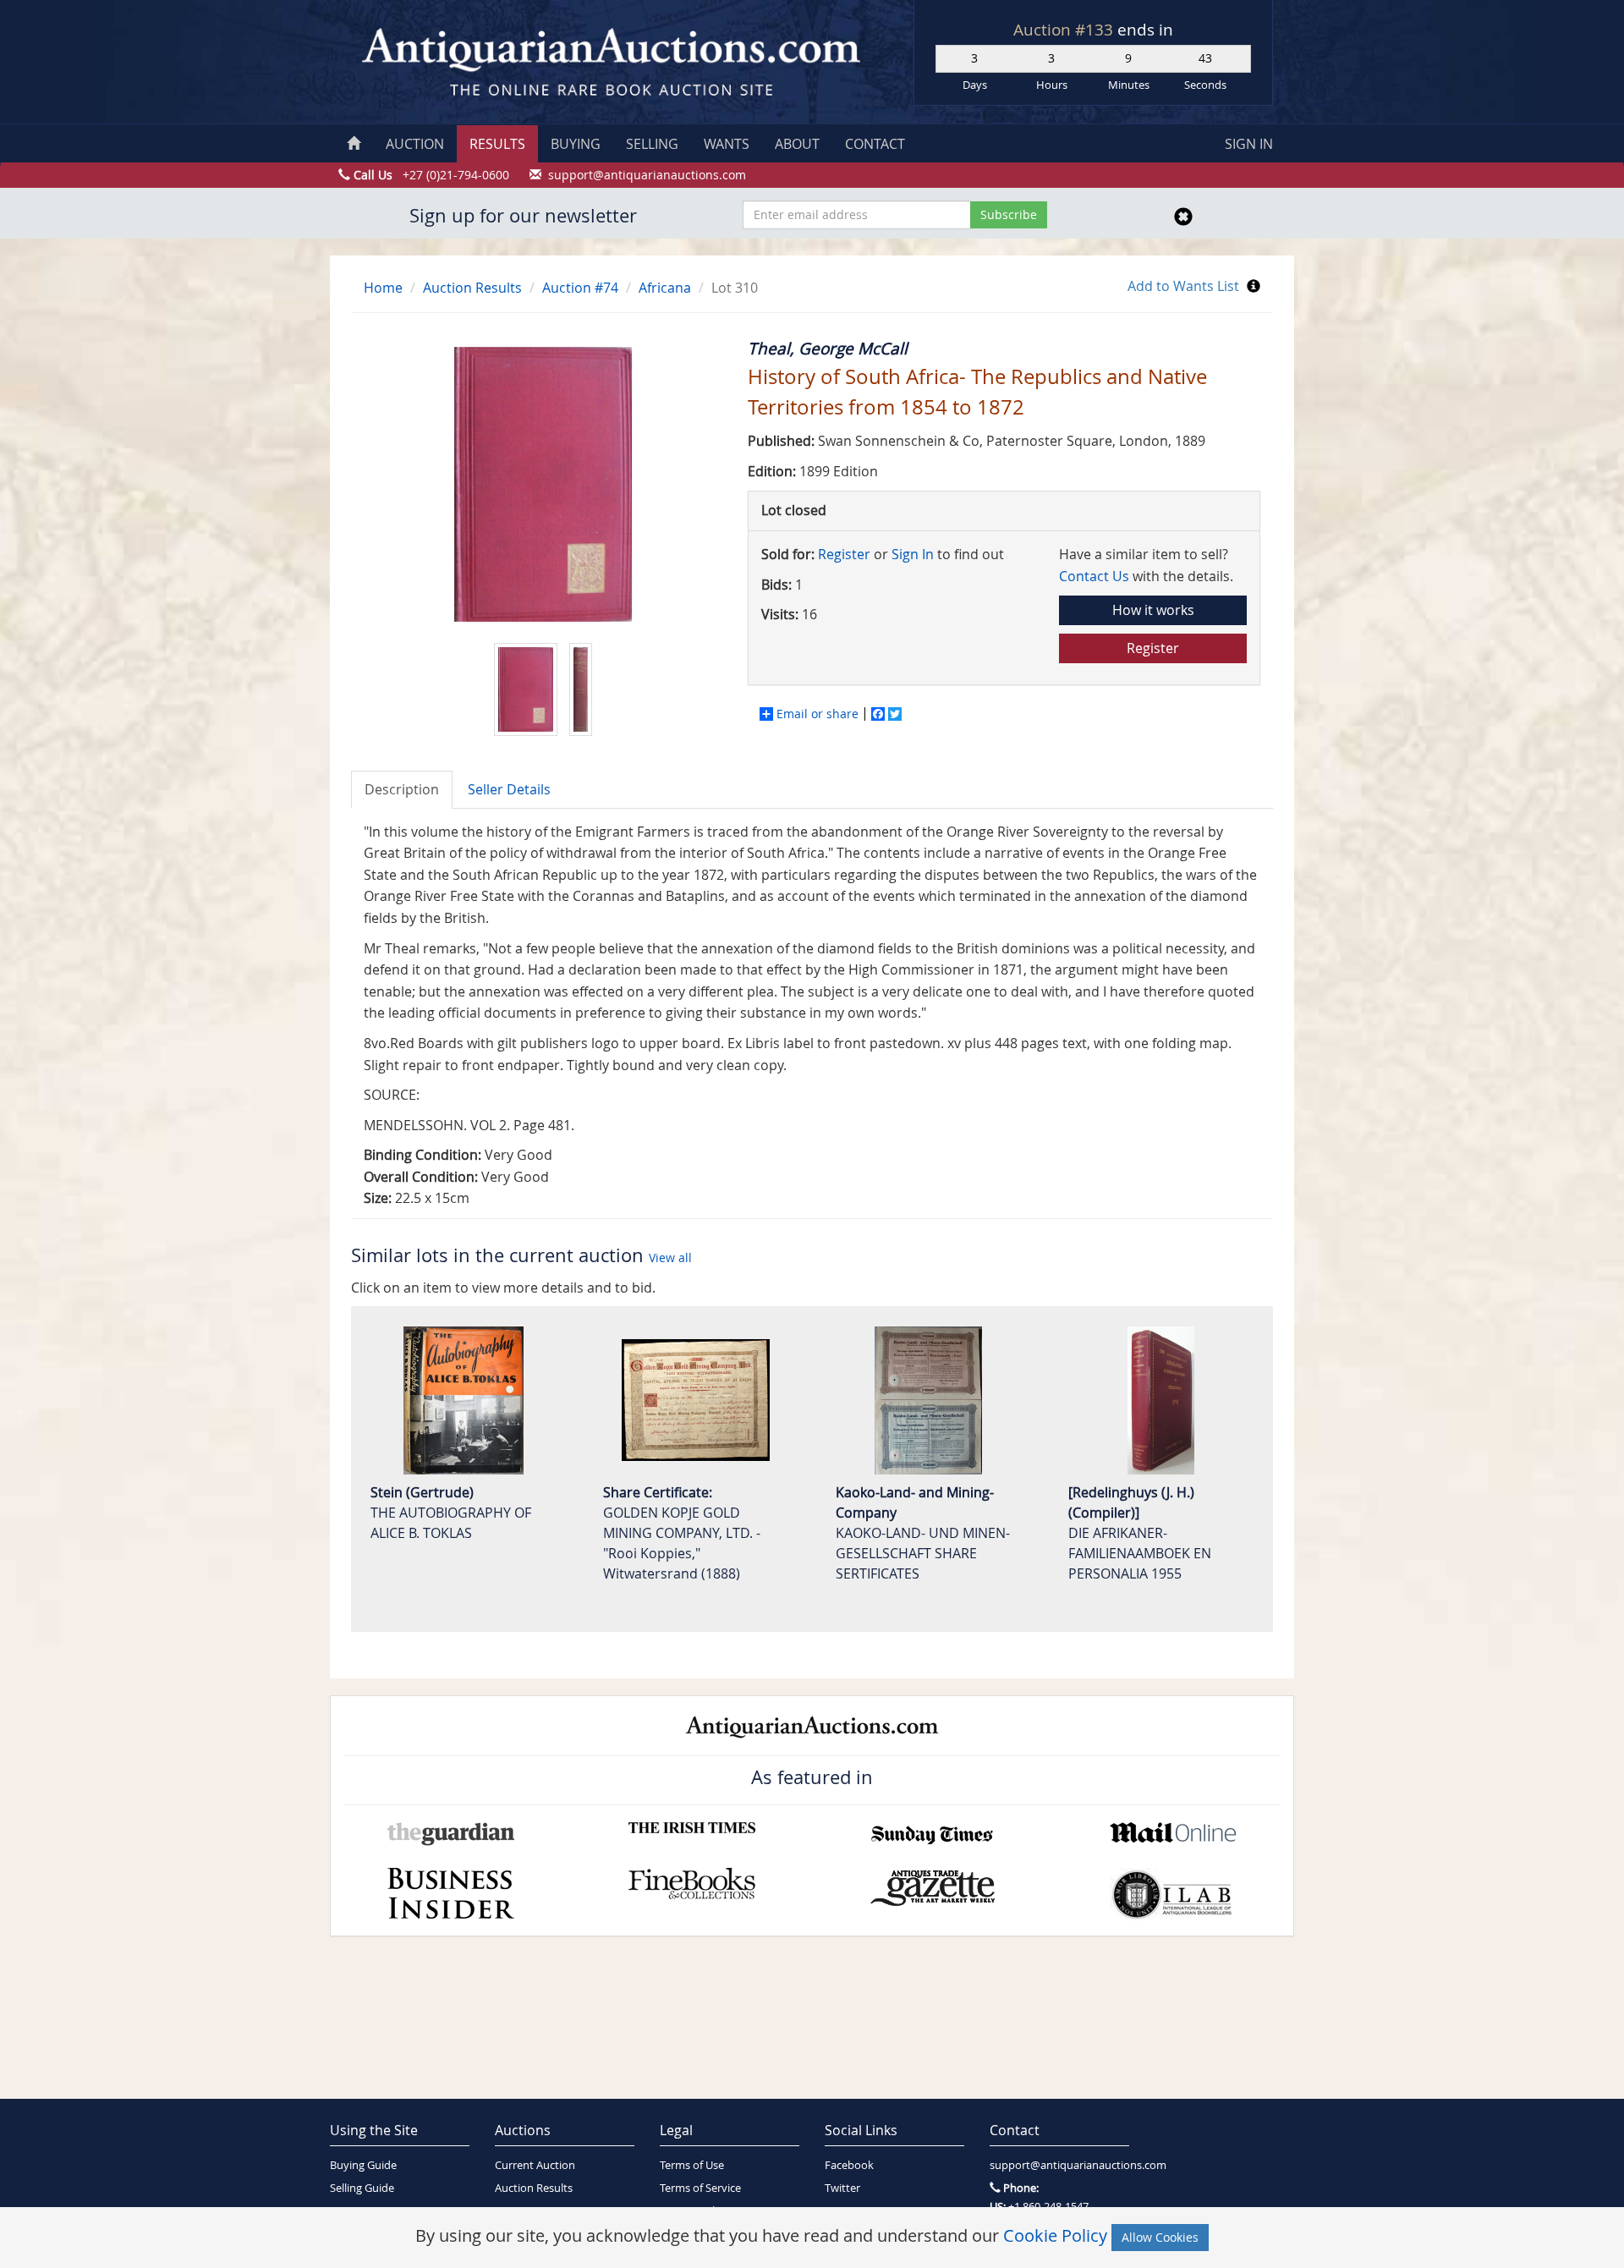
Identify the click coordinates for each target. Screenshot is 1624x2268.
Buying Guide (363, 2165)
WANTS (727, 144)
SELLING (652, 144)
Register (844, 554)
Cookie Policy (1055, 2235)
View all (670, 1258)
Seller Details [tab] (509, 789)
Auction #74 (580, 288)
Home (383, 288)
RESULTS (497, 144)
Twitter (842, 2188)
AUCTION (415, 144)
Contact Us (1094, 576)
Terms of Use (692, 2165)
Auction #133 (1065, 30)
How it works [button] (1153, 610)
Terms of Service (700, 2188)
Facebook (849, 2165)
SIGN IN (1249, 144)
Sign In (913, 554)
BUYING (576, 144)
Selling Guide (362, 2188)
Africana (665, 288)
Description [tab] (402, 789)
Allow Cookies (1160, 2237)
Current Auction (535, 2165)
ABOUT (797, 144)
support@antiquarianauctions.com (1059, 2165)
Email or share (817, 714)
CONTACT (875, 144)
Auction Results (472, 288)
